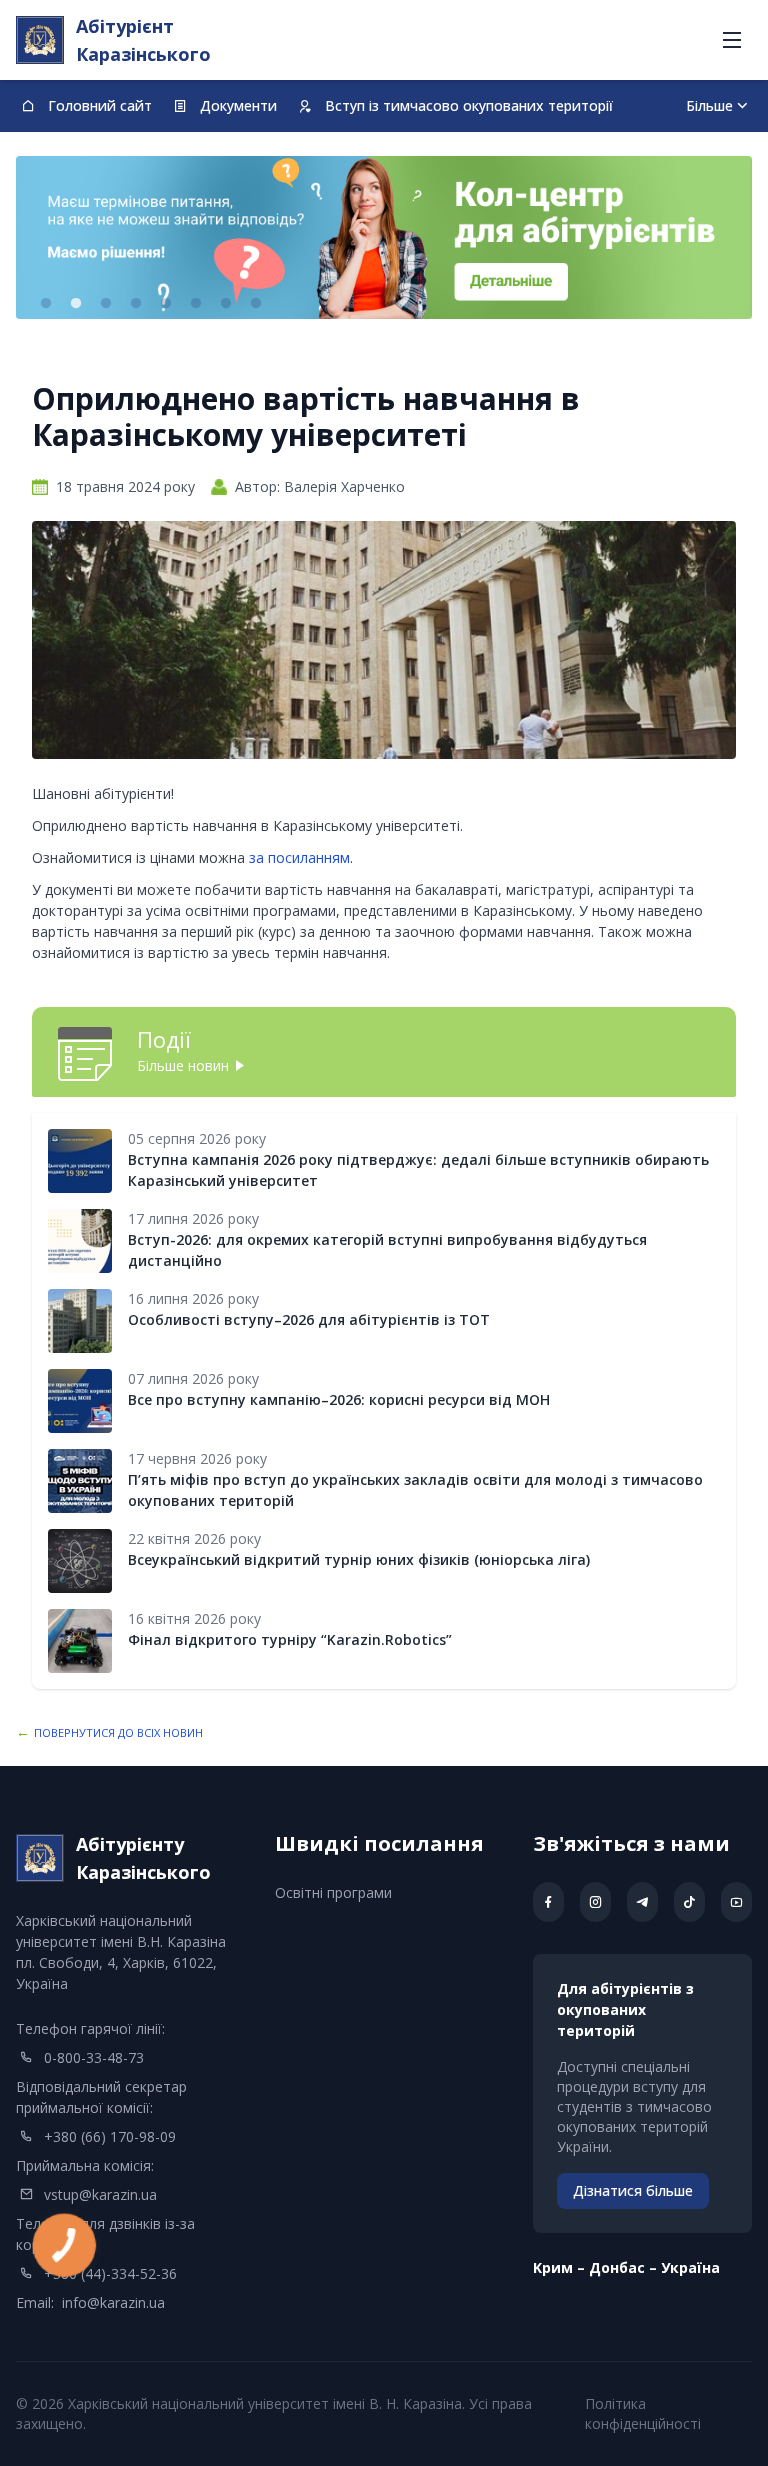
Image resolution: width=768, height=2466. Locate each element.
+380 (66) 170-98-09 (110, 2136)
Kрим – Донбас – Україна (626, 2267)
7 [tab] (226, 304)
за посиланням (299, 857)
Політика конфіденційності (643, 2413)
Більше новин (183, 1065)
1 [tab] (46, 304)
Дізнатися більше (633, 2190)
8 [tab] (256, 304)
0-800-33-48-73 (94, 2057)
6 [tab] (196, 304)
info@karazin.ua (113, 2302)
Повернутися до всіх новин (118, 1732)
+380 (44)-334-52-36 (110, 2273)
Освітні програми (333, 1892)
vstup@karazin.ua (100, 2194)
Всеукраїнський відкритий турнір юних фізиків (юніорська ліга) (359, 1559)
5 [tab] (166, 304)
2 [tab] (76, 304)
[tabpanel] (384, 237)
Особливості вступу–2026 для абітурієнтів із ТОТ (309, 1319)
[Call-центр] (384, 237)
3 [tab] (106, 304)
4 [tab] (136, 304)
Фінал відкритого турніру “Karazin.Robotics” (290, 1639)
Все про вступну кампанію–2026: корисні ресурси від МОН (339, 1399)
